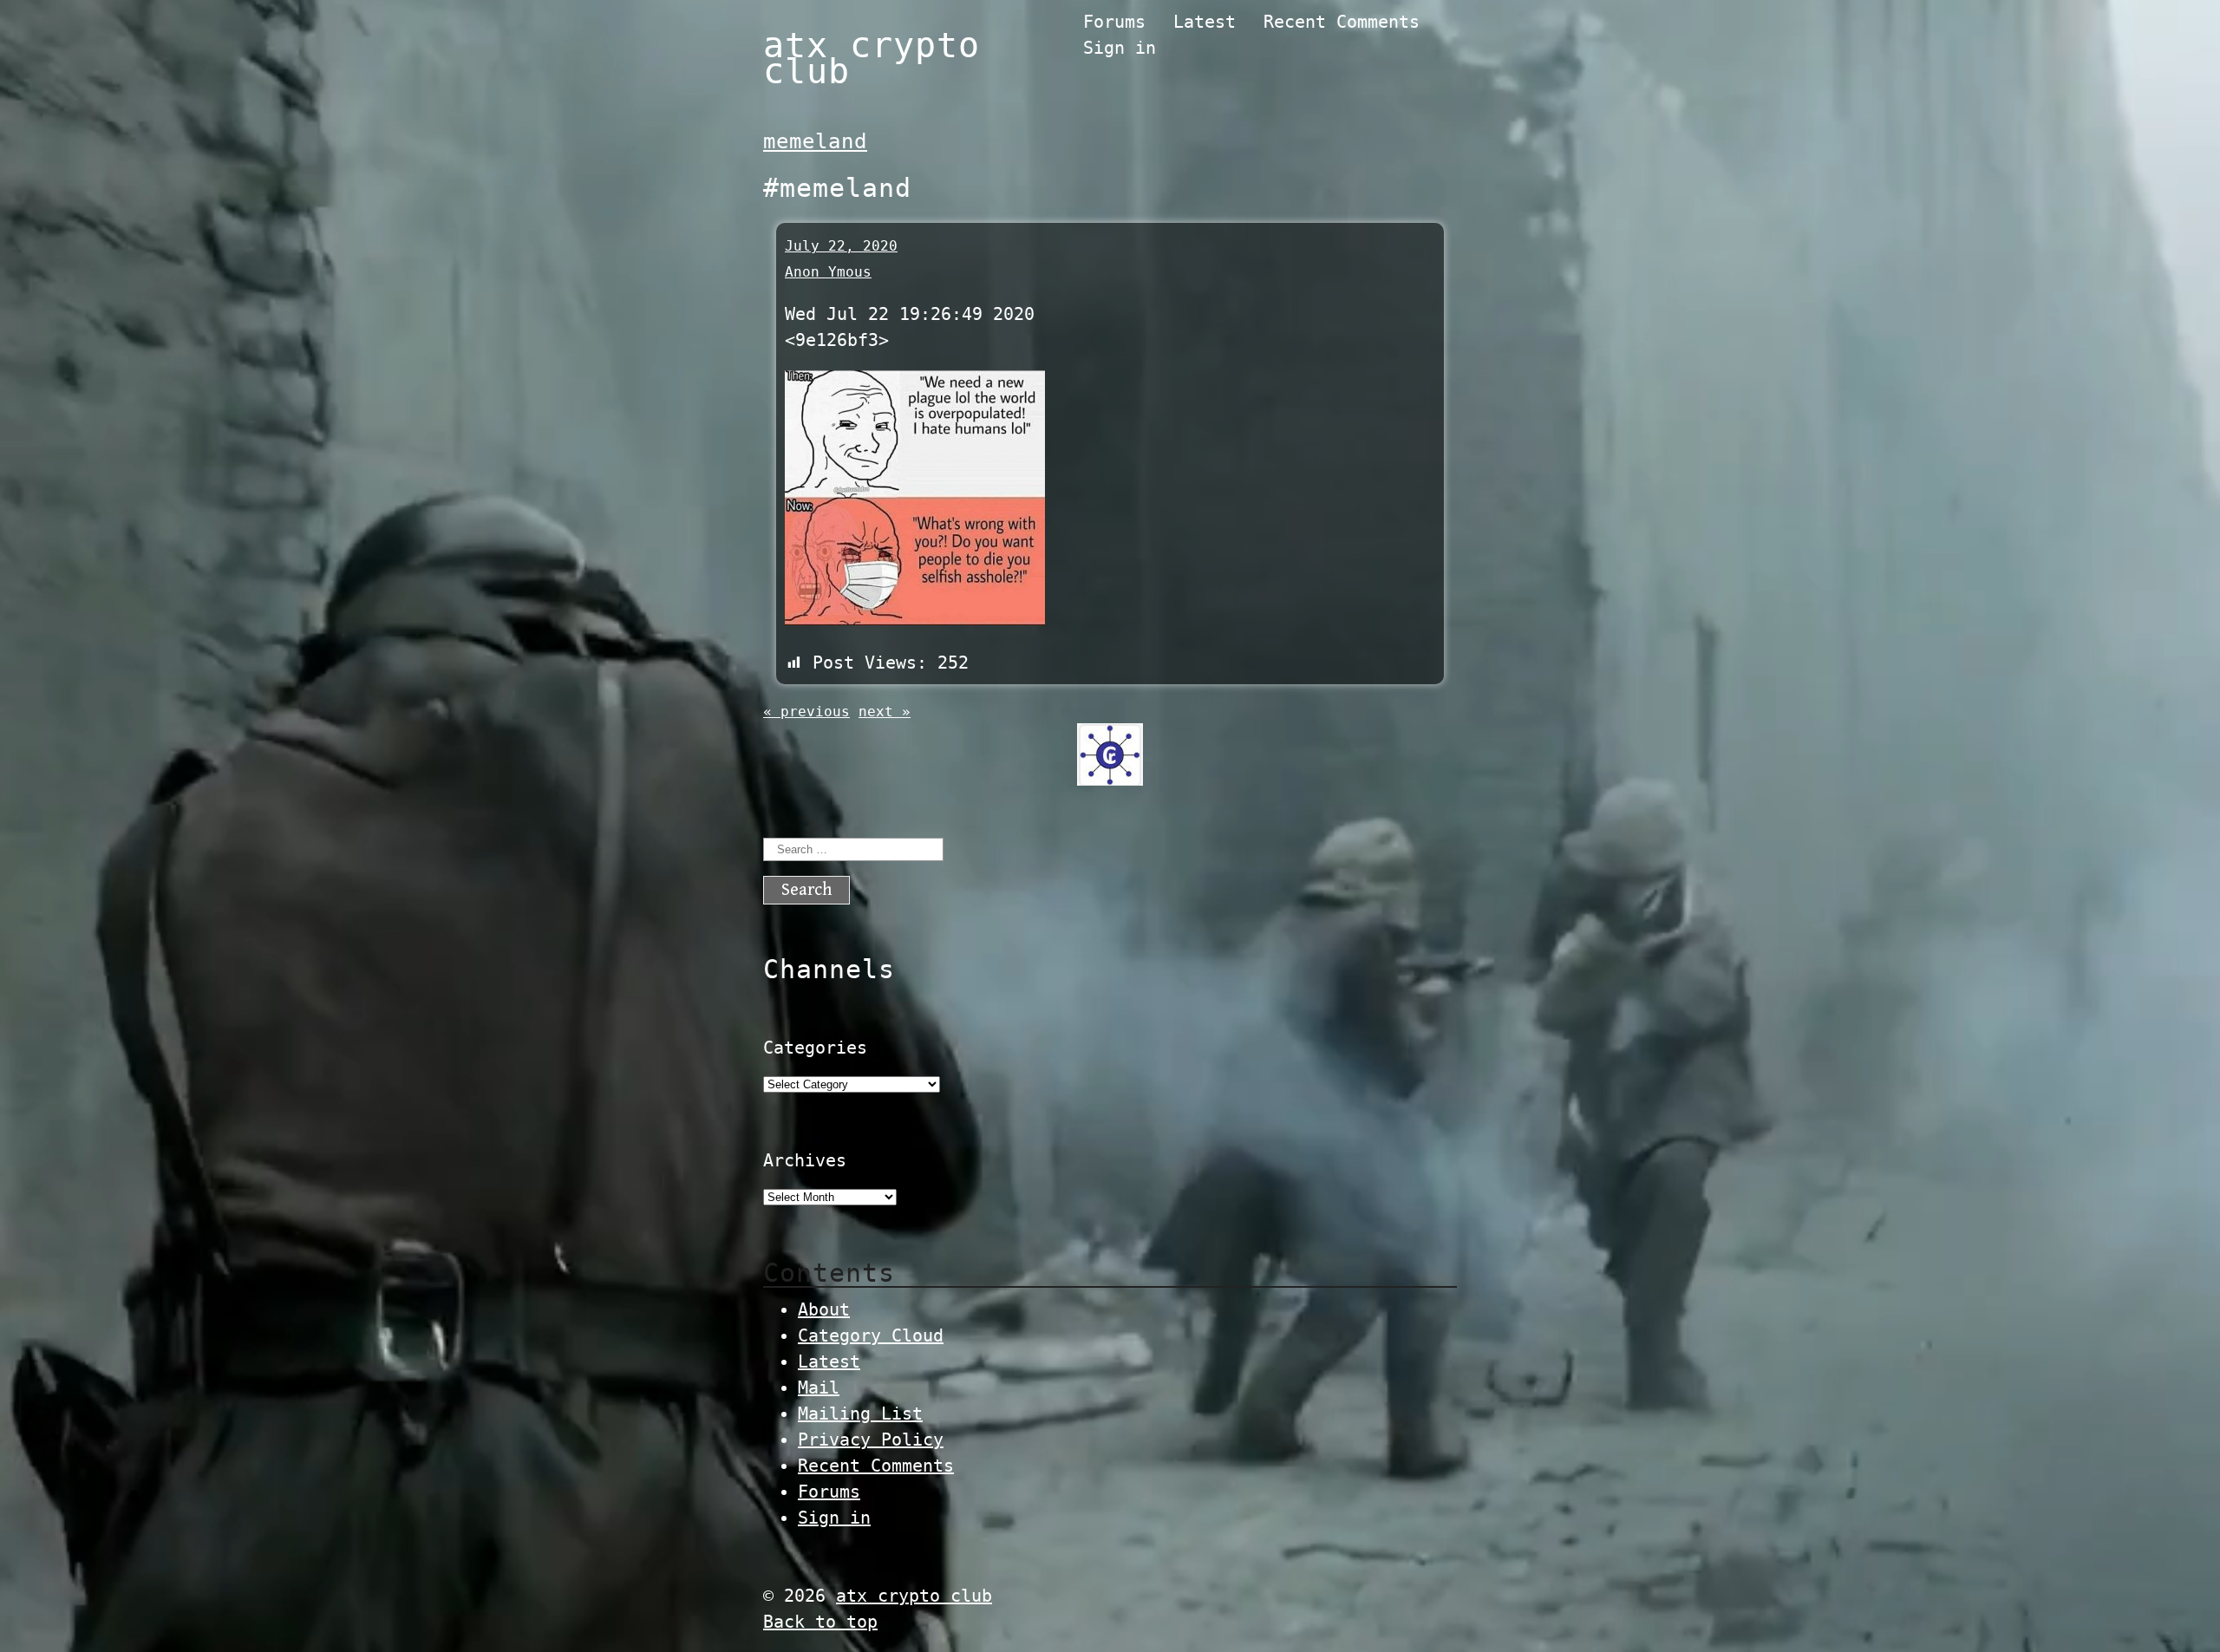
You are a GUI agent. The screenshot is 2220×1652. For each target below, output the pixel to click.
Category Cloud (871, 1335)
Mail (819, 1388)
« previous (806, 712)
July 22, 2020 (841, 246)
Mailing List (860, 1414)
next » (885, 712)
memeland (815, 141)
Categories (815, 1048)
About (824, 1309)
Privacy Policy (871, 1440)
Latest (1205, 22)
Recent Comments (1342, 22)
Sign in (1120, 48)
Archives (805, 1160)
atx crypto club (872, 58)
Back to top (820, 1622)
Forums (1114, 22)
